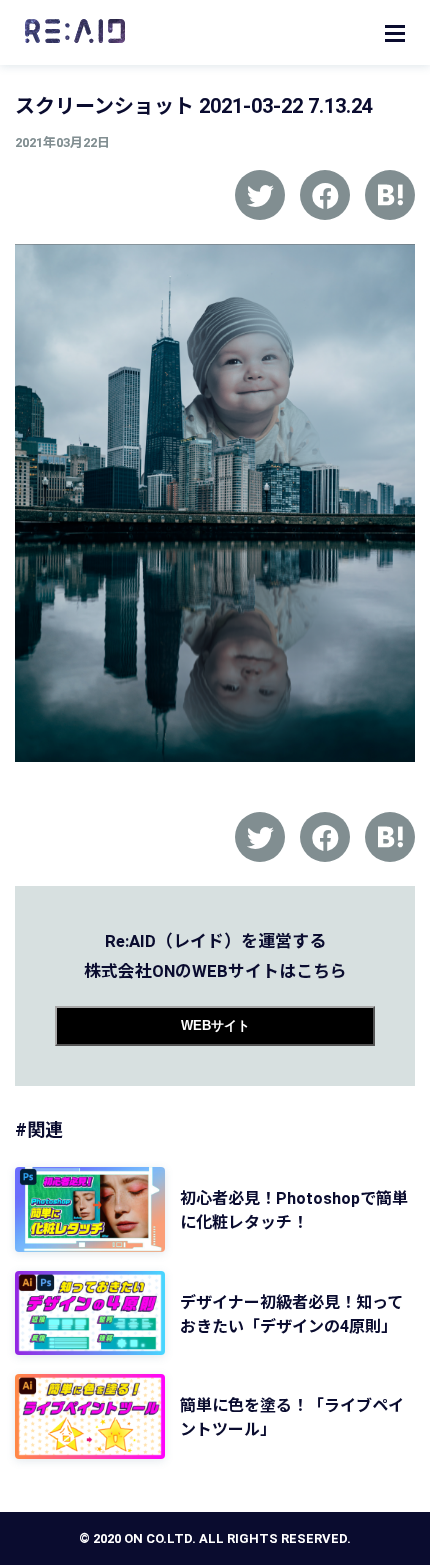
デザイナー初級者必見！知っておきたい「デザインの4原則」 (291, 1314)
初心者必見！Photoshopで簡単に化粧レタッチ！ (294, 1210)
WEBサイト (215, 1025)
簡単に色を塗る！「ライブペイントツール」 (292, 1417)
